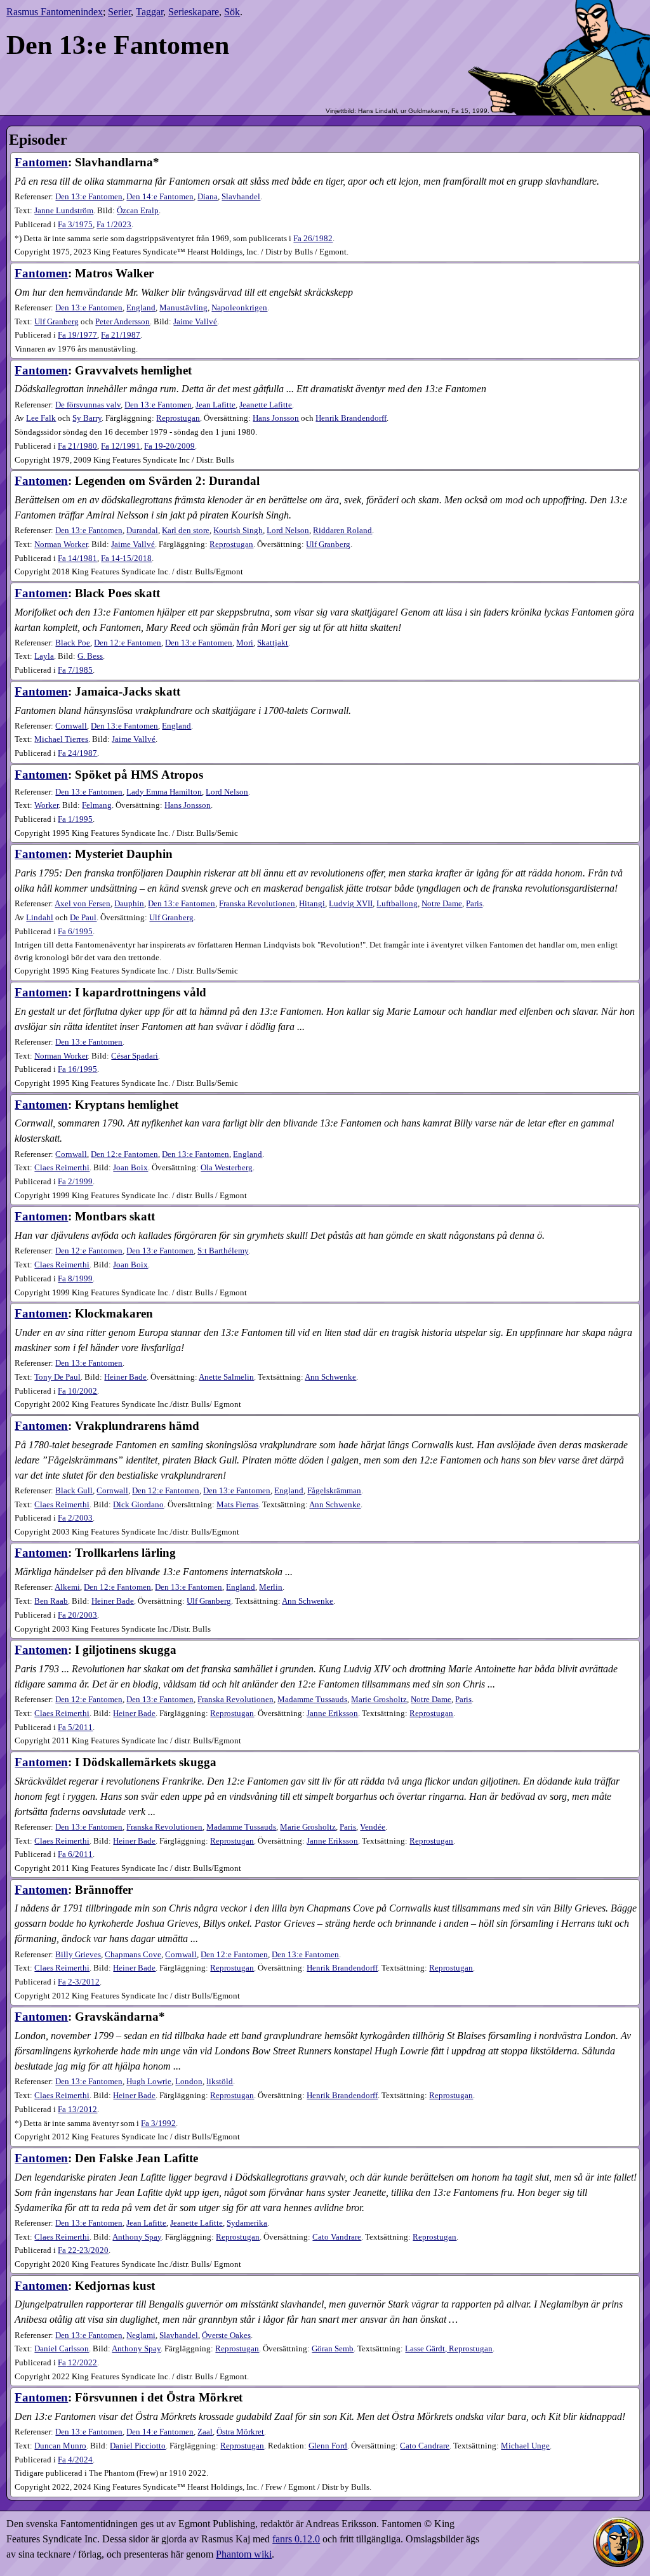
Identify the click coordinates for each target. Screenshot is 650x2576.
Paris (474, 904)
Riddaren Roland (342, 531)
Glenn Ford (328, 2446)
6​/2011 (75, 1854)
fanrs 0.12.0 (296, 2539)
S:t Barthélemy (223, 1251)
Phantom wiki (244, 2554)
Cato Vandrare (337, 2237)
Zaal (205, 2432)
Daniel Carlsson (62, 2349)
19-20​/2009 (169, 446)
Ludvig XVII (351, 904)
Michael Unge (525, 2446)
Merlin (271, 1587)
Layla (44, 656)
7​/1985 (75, 670)
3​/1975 (75, 225)
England (141, 308)
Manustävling (183, 308)
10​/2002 (77, 1391)
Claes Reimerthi (62, 1168)
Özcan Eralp (138, 211)
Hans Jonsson (276, 418)
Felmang (97, 805)
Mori (245, 643)
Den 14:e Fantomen (160, 197)
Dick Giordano (138, 1505)
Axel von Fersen (83, 904)
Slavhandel (241, 197)
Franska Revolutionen (257, 904)
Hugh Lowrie (149, 2082)
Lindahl (40, 918)
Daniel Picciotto (138, 2446)
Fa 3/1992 (158, 2124)
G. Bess (90, 656)
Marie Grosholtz (379, 1700)
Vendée (373, 1827)
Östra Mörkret (240, 2432)
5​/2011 (75, 1727)
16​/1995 (77, 1069)
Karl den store (186, 531)
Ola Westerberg (227, 1168)
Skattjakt (273, 643)
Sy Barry (87, 418)
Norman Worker (61, 545)
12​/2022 (77, 2363)
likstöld (220, 2082)
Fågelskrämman (334, 1491)
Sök (232, 12)
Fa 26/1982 (313, 239)
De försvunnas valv (88, 405)
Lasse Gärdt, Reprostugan (449, 2349)
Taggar (149, 12)
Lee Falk (41, 418)
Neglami (141, 2335)
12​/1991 (121, 446)
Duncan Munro (60, 2446)
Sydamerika (247, 2223)
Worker (46, 805)
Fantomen (41, 162)
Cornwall (71, 726)
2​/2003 (75, 1518)
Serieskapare (194, 12)
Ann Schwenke (330, 1377)
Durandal (142, 531)
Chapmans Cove (133, 1955)
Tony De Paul (57, 1377)
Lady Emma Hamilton (164, 792)
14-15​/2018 (126, 558)
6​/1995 (75, 932)
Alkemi (67, 1587)
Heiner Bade (125, 1377)
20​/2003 (77, 1615)
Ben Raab (51, 1601)
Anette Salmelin (226, 1377)
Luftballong (397, 904)
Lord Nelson (288, 531)
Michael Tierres (61, 739)
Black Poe (73, 643)
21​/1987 (121, 335)
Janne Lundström (64, 211)
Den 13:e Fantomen (89, 197)
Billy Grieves (78, 1955)
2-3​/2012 (79, 1982)
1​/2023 (114, 225)
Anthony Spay (137, 2237)
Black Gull (74, 1491)
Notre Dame (442, 904)
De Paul (83, 918)
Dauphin (129, 904)
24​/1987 (77, 753)
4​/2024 (75, 2460)
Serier (119, 12)
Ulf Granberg (56, 322)
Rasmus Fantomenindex (55, 12)
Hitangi (312, 904)
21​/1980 (77, 446)
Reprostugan (178, 418)
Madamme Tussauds (312, 1700)
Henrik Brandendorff (351, 418)
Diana (208, 197)
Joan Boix (130, 1168)
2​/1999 (75, 1182)
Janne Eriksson (332, 1714)
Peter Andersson (123, 322)
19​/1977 (77, 335)
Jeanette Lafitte (266, 405)
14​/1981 (77, 558)
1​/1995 (75, 819)
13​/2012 (77, 2110)
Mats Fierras (237, 1505)
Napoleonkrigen (239, 308)
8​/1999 (75, 1279)
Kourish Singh (238, 531)
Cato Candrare (425, 2446)
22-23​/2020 (83, 2250)
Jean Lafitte (216, 405)
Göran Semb (333, 2349)
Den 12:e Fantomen (128, 643)
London (189, 2082)
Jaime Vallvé (195, 322)
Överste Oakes (226, 2335)
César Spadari (135, 1056)
